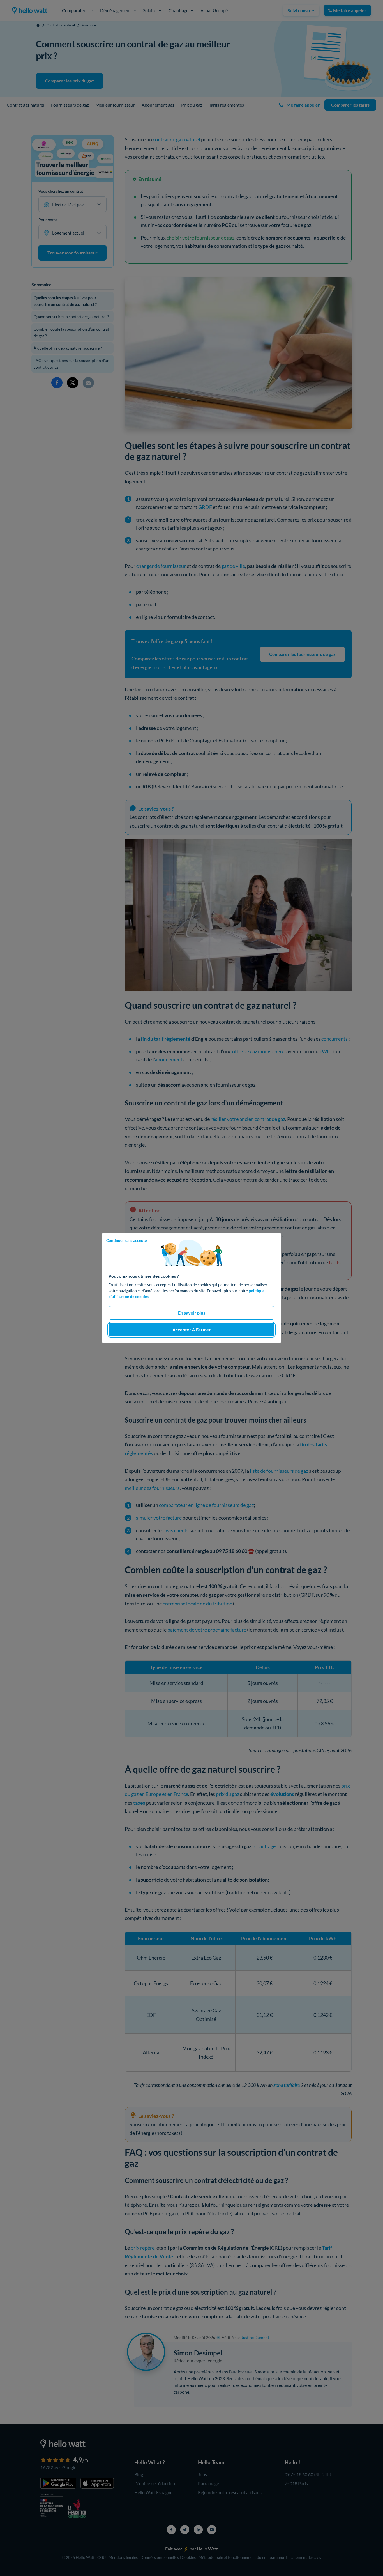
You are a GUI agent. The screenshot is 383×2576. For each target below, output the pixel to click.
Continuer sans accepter (127, 1240)
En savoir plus (192, 1313)
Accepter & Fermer (192, 1330)
